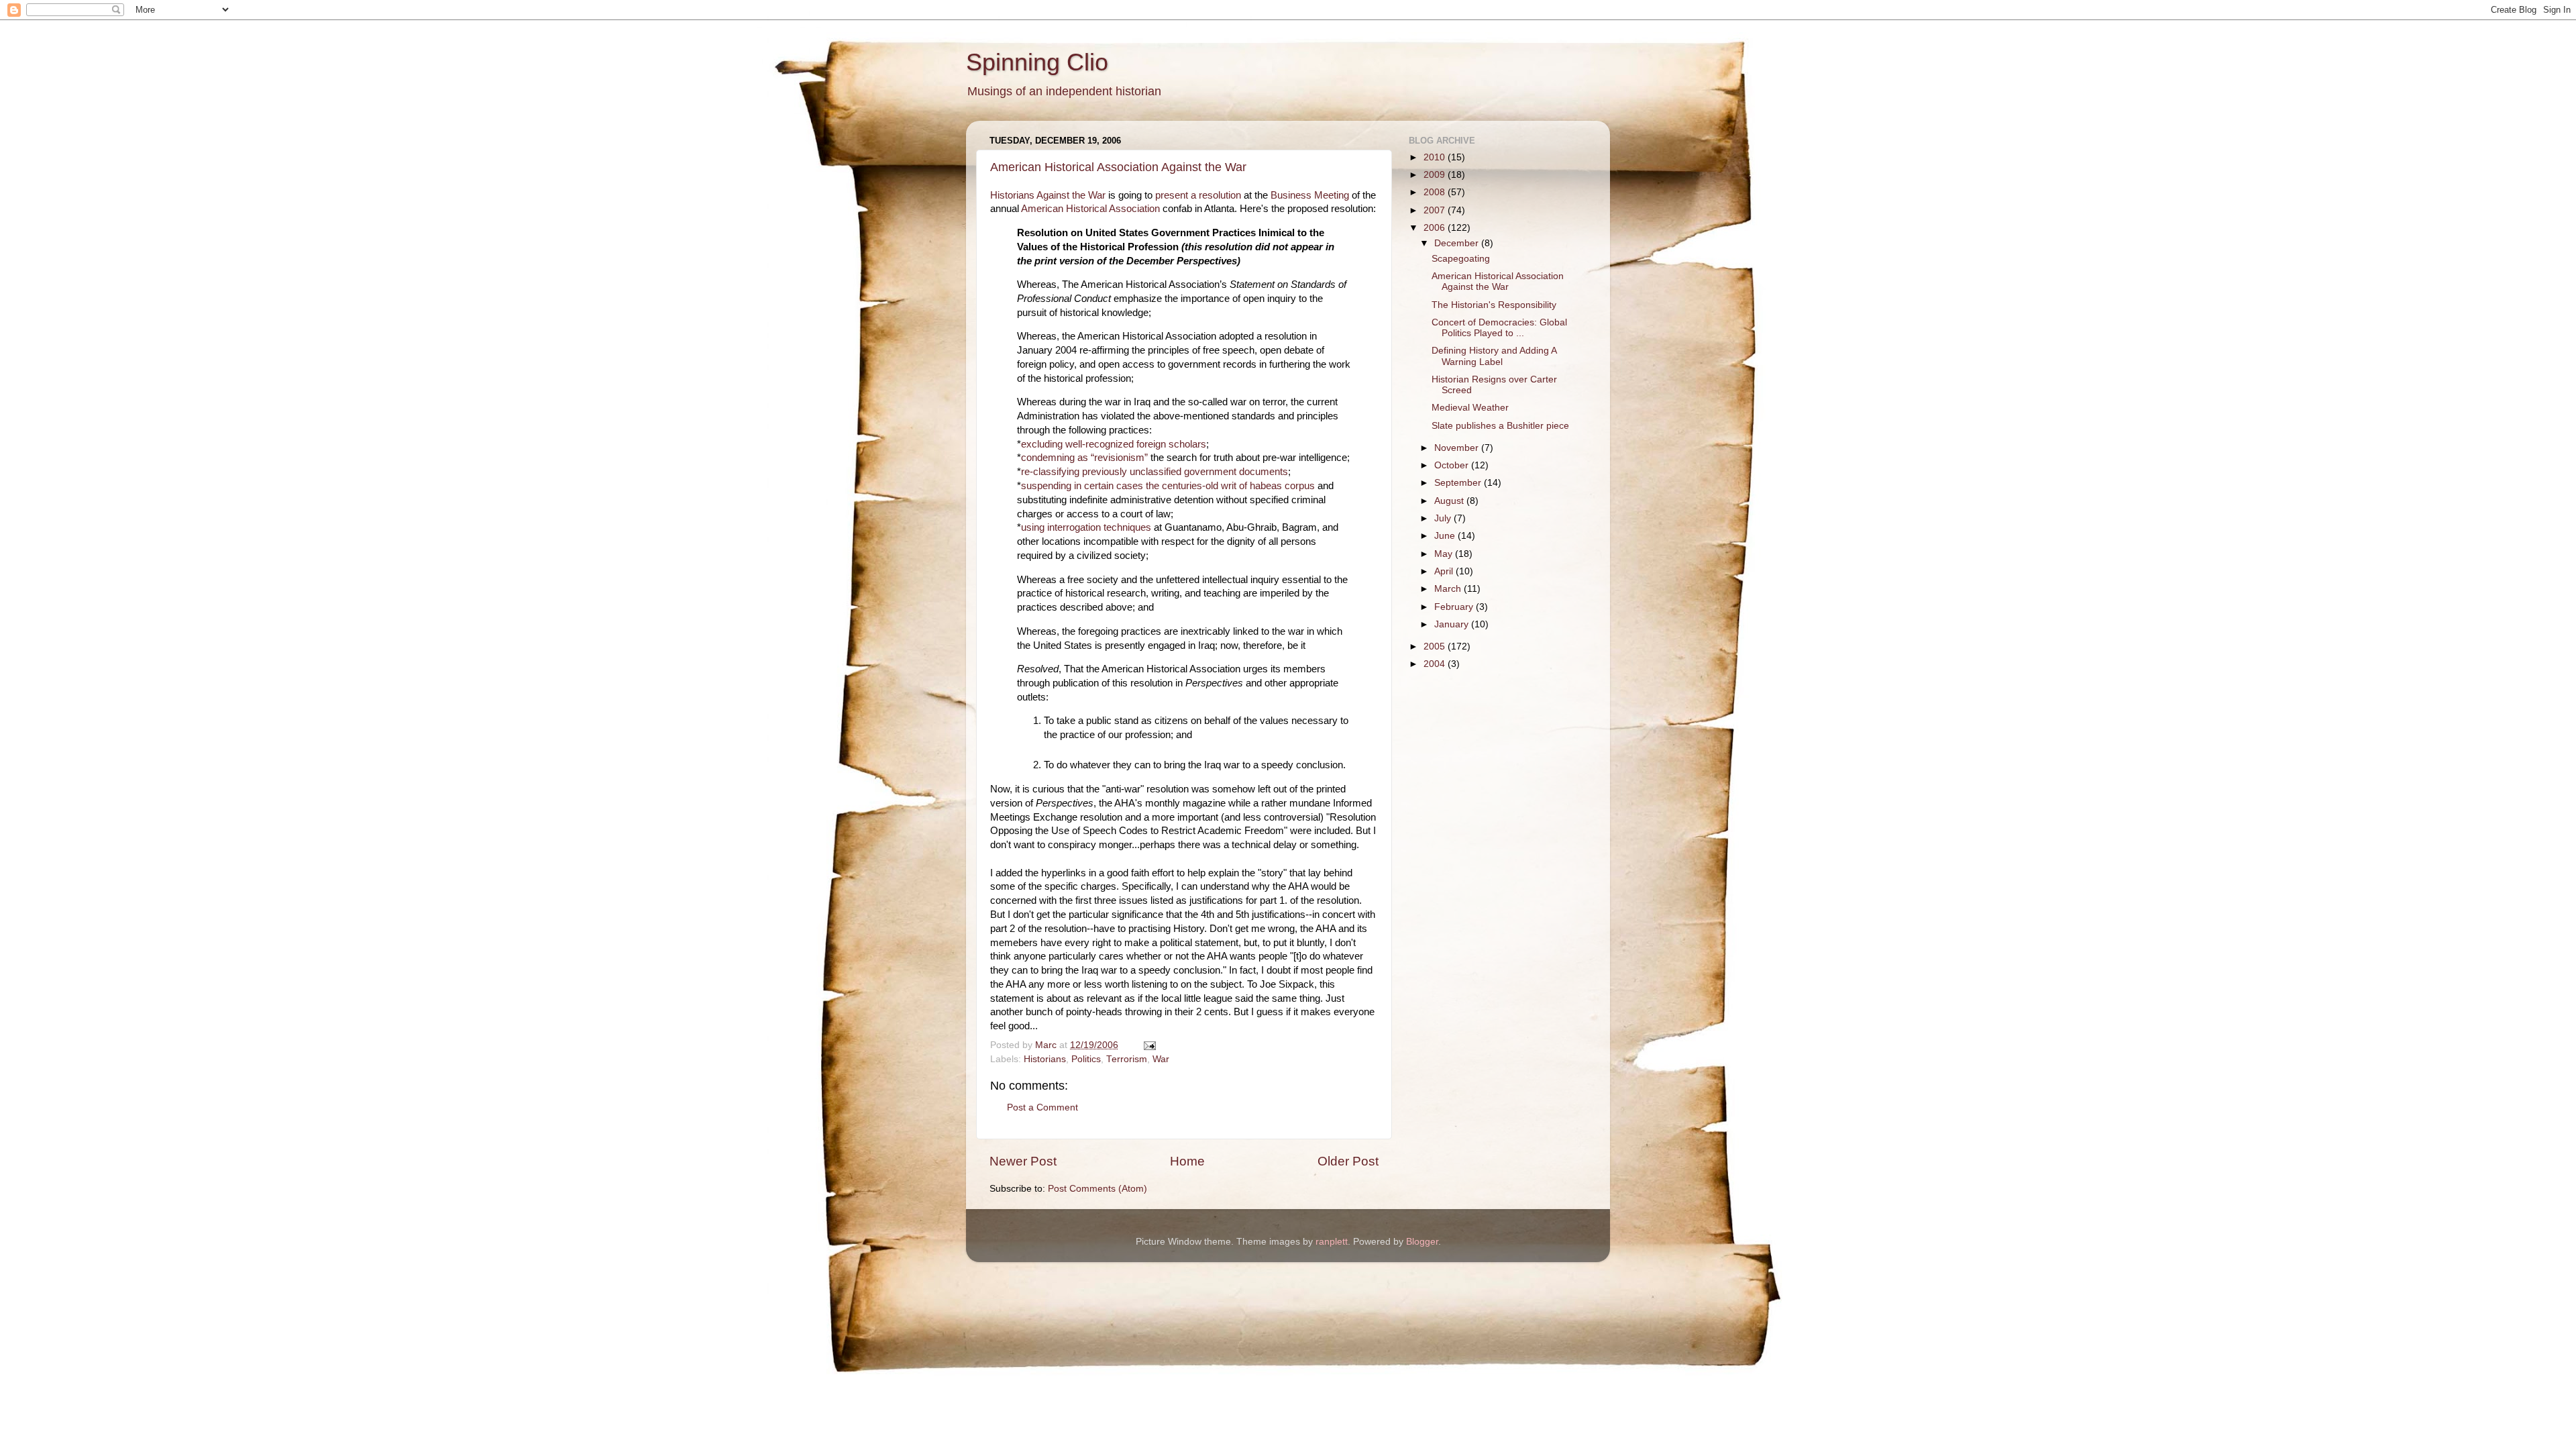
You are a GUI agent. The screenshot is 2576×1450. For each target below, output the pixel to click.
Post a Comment (1042, 1107)
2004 (1436, 664)
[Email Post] (1149, 1045)
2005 (1436, 646)
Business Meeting (1310, 195)
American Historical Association (1090, 209)
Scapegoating (1461, 259)
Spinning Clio (1037, 62)
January (1453, 624)
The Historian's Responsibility (1494, 305)
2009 (1436, 175)
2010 (1436, 157)
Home (1187, 1161)
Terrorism (1127, 1059)
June (1446, 536)
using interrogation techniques (1086, 527)
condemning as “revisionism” (1084, 458)
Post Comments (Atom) (1097, 1189)
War (1161, 1059)
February (1455, 607)
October (1453, 465)
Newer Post (1023, 1161)
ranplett (1332, 1242)
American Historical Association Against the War (1118, 167)
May (1445, 554)
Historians (1045, 1059)
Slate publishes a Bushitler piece (1500, 426)
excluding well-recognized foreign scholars (1114, 444)
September (1459, 483)
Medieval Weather (1470, 408)
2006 (1436, 228)
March (1449, 589)
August (1450, 501)
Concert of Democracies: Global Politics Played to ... (1499, 328)
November (1458, 448)
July (1444, 518)
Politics (1086, 1059)
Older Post (1348, 1161)
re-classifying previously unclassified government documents (1155, 472)
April (1445, 571)
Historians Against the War (1048, 195)
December (1458, 243)
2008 (1436, 192)
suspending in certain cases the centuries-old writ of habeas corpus (1168, 486)
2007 (1436, 210)
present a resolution (1198, 195)
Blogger (1422, 1242)
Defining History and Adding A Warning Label (1494, 356)
